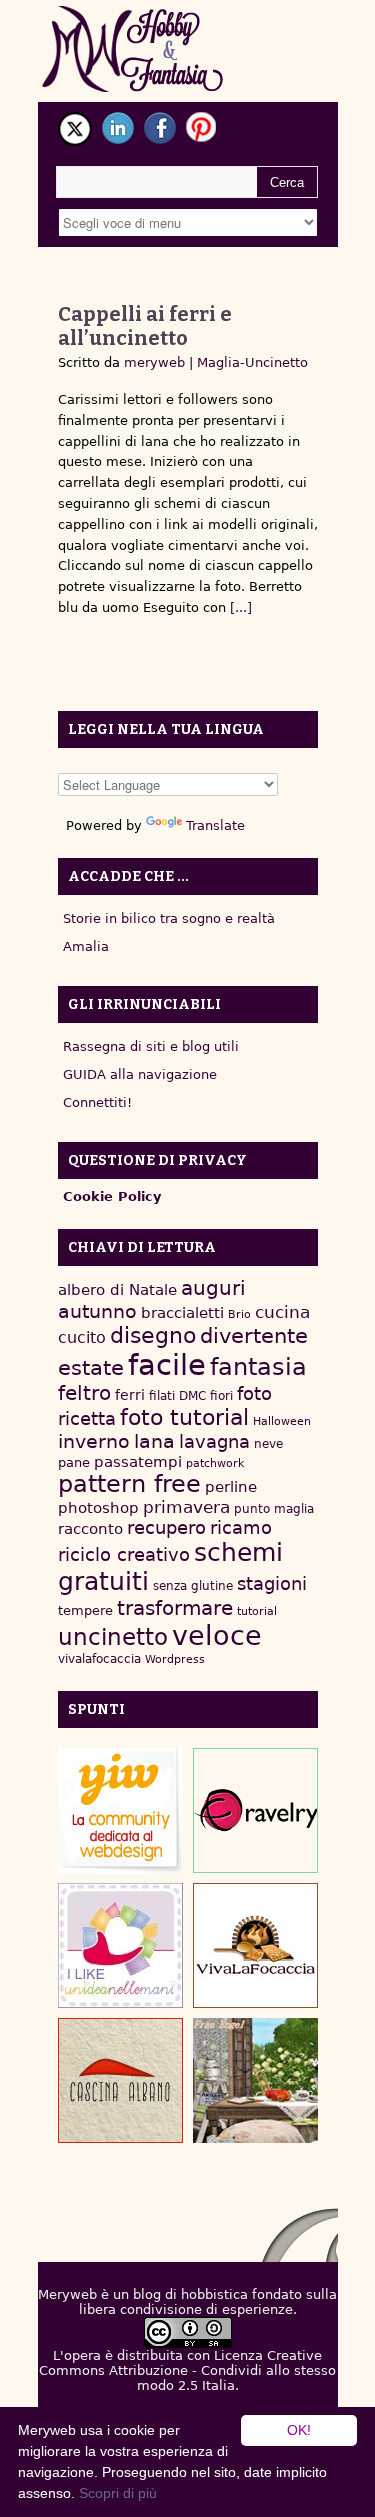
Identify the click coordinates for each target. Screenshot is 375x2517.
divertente (254, 1336)
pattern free (129, 1484)
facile (167, 1365)
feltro (84, 1393)
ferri (130, 1395)
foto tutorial (184, 1417)
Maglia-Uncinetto (252, 362)
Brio (239, 1314)
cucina (282, 1312)
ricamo (241, 1527)
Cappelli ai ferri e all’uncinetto (145, 326)
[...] (239, 607)
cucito (82, 1337)
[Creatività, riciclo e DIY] (120, 1945)
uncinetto (113, 1637)
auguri (213, 1288)
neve (268, 1444)
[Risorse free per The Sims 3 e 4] (255, 2080)
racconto (90, 1528)
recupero (166, 1527)
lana (154, 1441)
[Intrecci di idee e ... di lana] (255, 1810)
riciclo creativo (124, 1554)
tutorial (257, 1611)
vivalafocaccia (99, 1659)
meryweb (154, 362)
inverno (94, 1441)
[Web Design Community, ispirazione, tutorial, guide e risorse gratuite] (120, 1810)
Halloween (282, 1421)
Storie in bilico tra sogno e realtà (169, 918)
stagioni (272, 1583)
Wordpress (175, 1659)
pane (74, 1462)
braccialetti (182, 1313)
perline (231, 1487)
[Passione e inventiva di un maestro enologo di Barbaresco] (120, 2080)
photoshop (98, 1507)
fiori (221, 1396)
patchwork (215, 1463)
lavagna (214, 1441)
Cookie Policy (112, 1196)
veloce (217, 1635)
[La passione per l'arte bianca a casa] (255, 1945)
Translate (215, 825)
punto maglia (274, 1509)
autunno (97, 1311)
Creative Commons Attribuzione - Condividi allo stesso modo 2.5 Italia (187, 2370)
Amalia (86, 946)
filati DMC (177, 1396)
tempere (85, 1610)
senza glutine (193, 1586)
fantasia (258, 1366)
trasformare (175, 1608)
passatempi (138, 1461)
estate (91, 1368)
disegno (153, 1335)
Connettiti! (97, 1102)
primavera (186, 1507)
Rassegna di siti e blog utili (151, 1046)
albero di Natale (117, 1289)
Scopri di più (118, 2493)
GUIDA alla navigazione (140, 1074)
